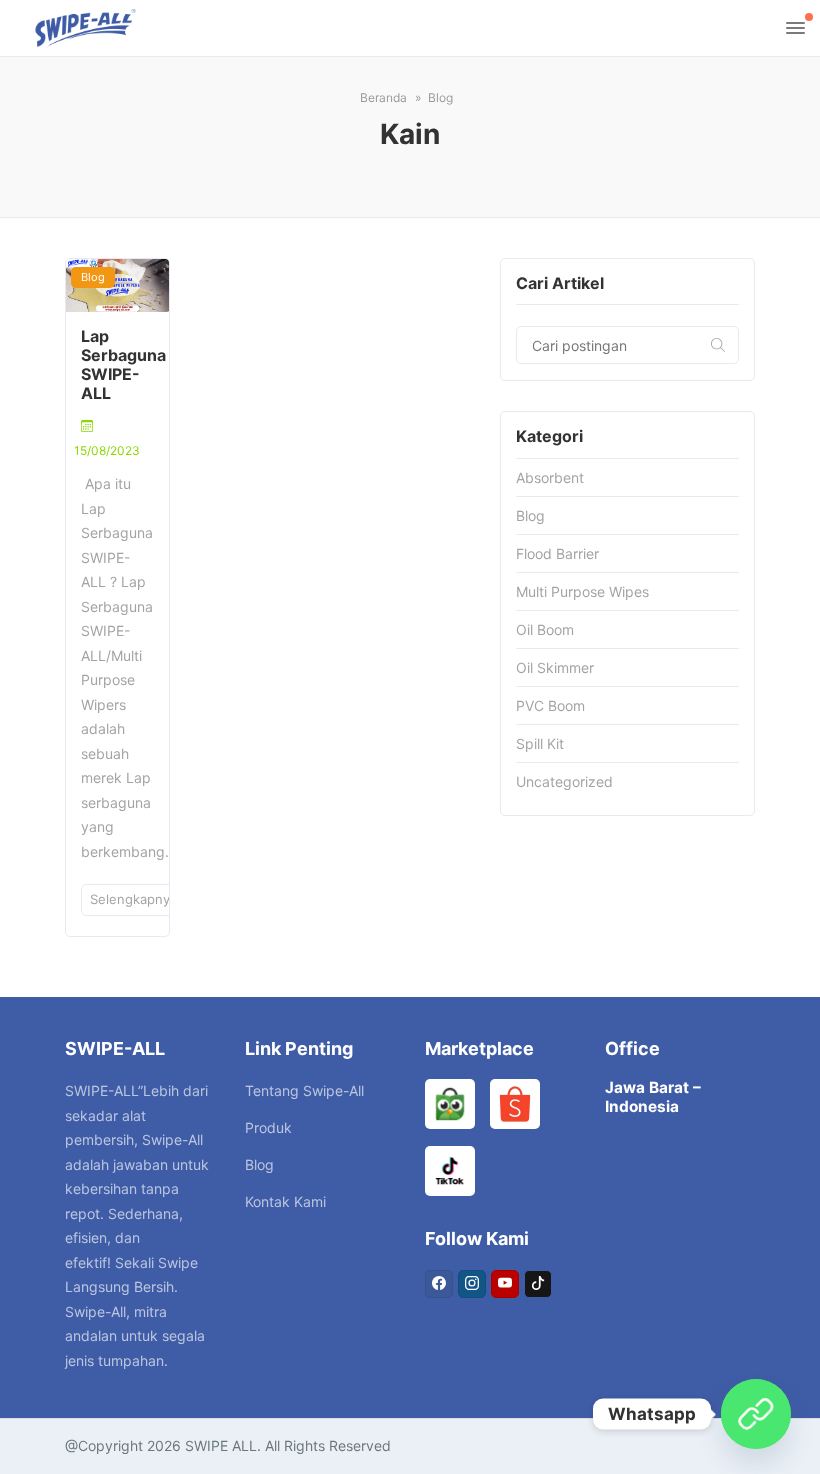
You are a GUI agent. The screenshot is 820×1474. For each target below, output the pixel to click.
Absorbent (550, 477)
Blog (93, 277)
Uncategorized (564, 781)
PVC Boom (550, 705)
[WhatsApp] (756, 1414)
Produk (268, 1127)
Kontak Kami (285, 1201)
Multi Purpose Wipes (582, 591)
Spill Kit (540, 743)
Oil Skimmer (555, 667)
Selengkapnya (135, 899)
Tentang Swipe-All (304, 1090)
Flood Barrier (557, 553)
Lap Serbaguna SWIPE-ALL (123, 365)
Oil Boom (545, 629)
